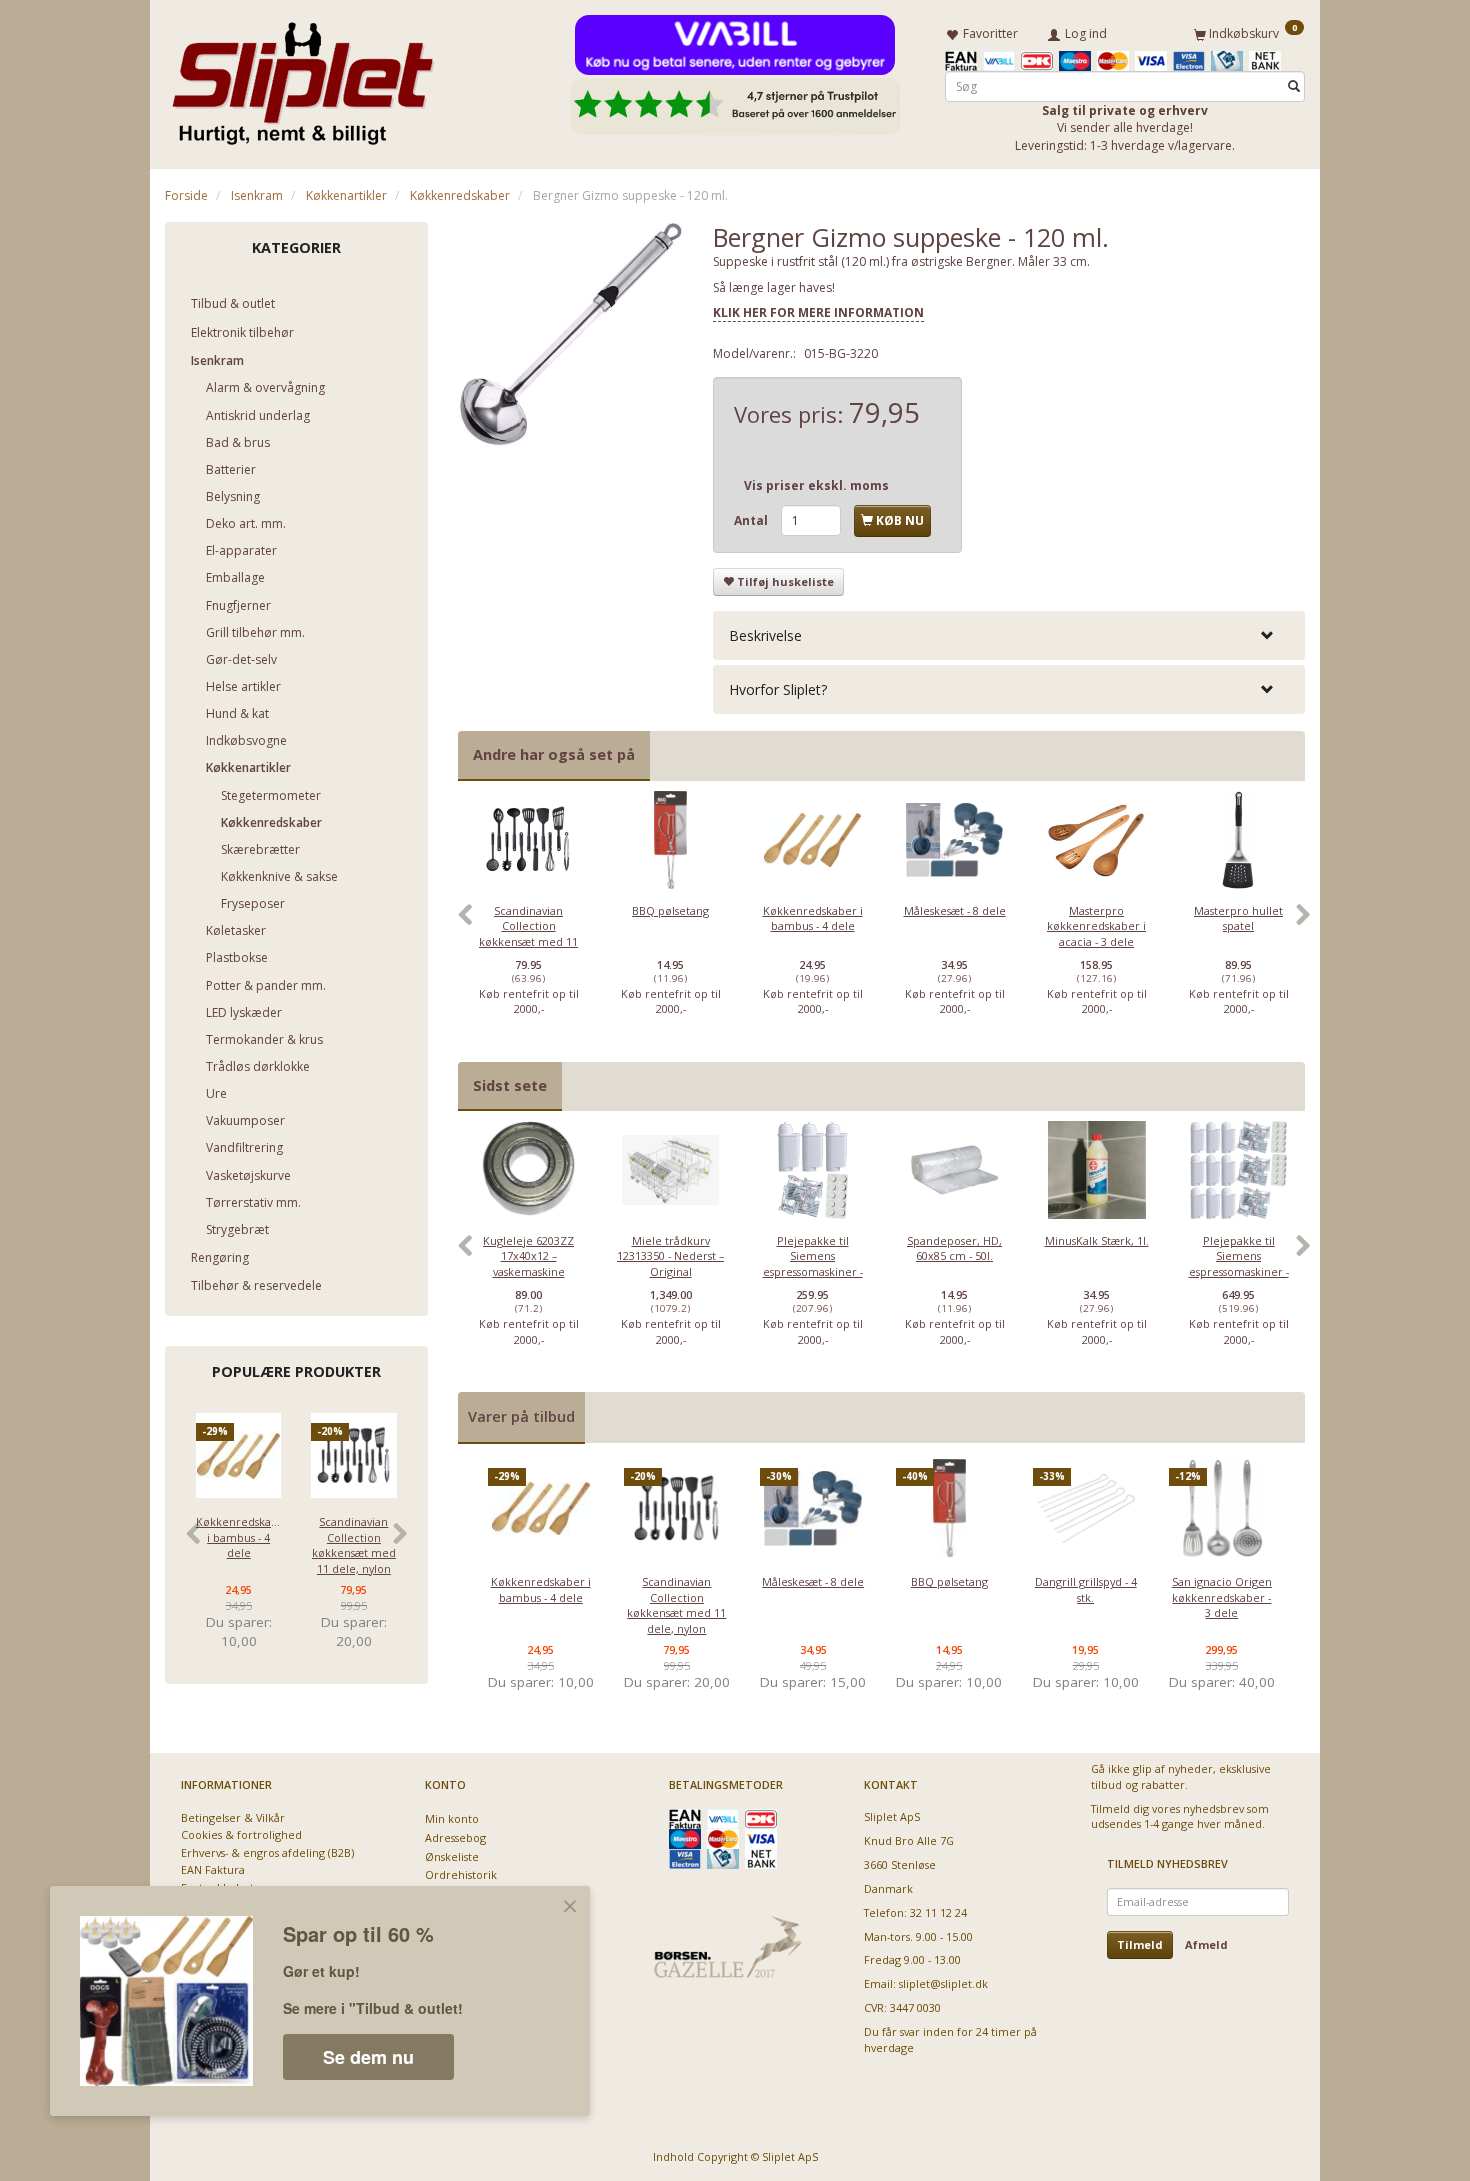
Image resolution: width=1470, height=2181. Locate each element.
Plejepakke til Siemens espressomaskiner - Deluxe (1239, 1263)
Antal (752, 520)
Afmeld (1206, 1944)
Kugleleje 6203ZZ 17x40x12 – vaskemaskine (528, 1256)
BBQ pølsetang (670, 910)
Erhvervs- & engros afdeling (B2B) (267, 1852)
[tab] (1009, 635)
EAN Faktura (213, 1869)
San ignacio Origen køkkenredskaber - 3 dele (1222, 1597)
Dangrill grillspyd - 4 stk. (1086, 1589)
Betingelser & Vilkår (233, 1817)
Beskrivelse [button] (765, 635)
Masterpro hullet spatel (1238, 918)
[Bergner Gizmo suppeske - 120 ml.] (571, 335)
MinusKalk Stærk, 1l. (1097, 1240)
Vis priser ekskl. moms (816, 485)
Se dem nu (368, 2057)
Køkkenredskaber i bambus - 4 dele (238, 1537)
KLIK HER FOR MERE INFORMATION (818, 312)
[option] (529, 926)
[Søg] (1294, 86)
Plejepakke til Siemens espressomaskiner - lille (813, 1263)
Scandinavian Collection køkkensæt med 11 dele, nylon (354, 1544)
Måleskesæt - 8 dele (955, 910)
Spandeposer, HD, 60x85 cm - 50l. (954, 1248)
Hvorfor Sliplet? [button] (778, 689)
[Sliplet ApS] (302, 77)
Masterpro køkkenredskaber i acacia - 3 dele (1096, 926)
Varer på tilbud (521, 1416)
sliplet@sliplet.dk (943, 1983)
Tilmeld (1140, 1944)
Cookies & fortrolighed (241, 1834)
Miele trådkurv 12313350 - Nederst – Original (670, 1256)
